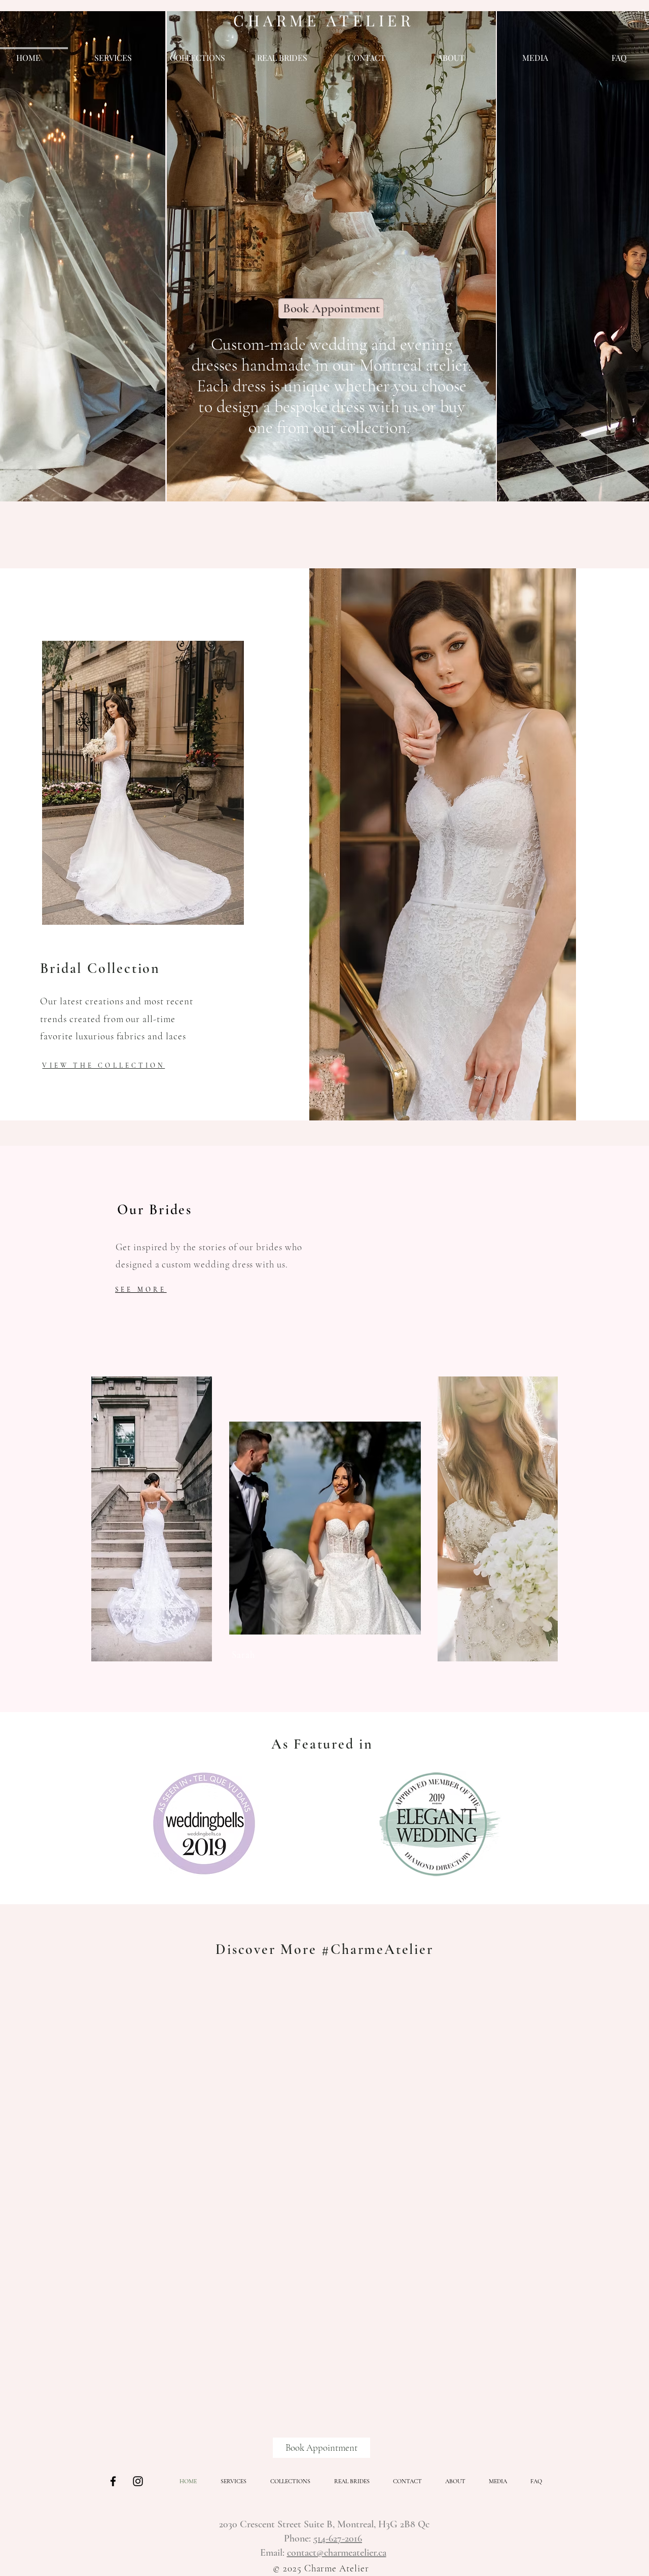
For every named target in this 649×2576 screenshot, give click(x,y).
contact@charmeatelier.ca (337, 2553)
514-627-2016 (338, 2538)
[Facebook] (113, 2481)
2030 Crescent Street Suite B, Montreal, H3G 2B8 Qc (324, 2524)
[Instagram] (138, 2481)
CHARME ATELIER (323, 20)
